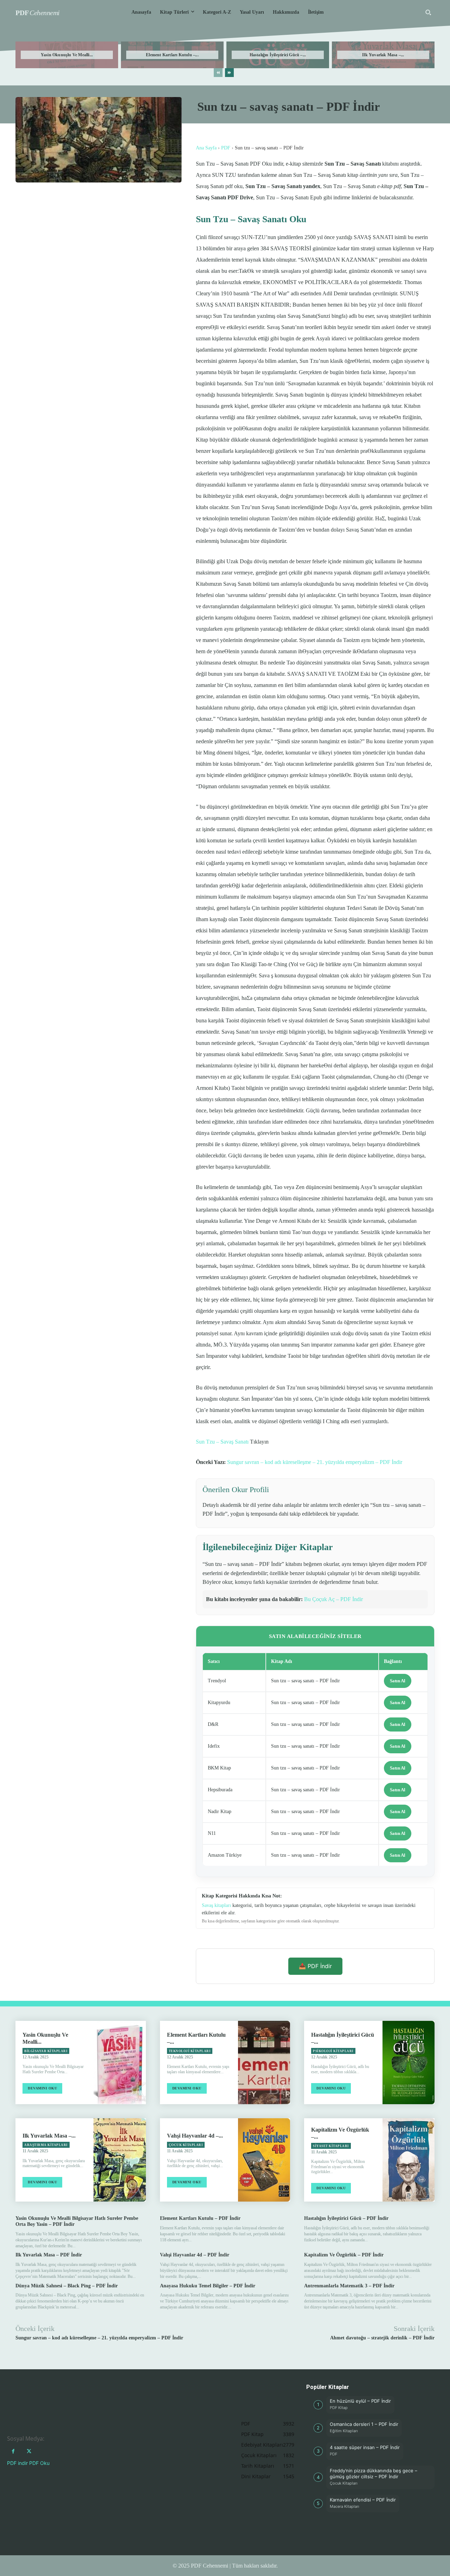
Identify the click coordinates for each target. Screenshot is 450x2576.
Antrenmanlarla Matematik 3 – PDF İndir (349, 2286)
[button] (428, 12)
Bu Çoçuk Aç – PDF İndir (333, 1599)
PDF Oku (39, 2463)
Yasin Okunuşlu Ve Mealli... (67, 55)
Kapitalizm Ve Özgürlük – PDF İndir (344, 2255)
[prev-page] (218, 73)
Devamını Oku (42, 2088)
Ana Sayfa (206, 148)
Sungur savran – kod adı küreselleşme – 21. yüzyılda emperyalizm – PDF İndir (315, 1462)
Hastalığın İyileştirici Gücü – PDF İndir (346, 2218)
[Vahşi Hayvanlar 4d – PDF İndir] (264, 2160)
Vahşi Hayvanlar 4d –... (195, 2136)
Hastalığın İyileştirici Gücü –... (278, 55)
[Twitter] (29, 2451)
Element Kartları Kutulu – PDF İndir (200, 2218)
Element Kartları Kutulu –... (172, 55)
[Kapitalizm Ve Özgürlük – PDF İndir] (409, 2160)
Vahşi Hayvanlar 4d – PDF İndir (195, 2255)
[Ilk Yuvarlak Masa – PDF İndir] (120, 2160)
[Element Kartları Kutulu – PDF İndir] (264, 2063)
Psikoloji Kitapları (333, 2051)
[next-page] (229, 73)
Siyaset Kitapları (331, 2146)
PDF (226, 148)
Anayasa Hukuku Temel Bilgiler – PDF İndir (208, 2286)
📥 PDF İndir (315, 1966)
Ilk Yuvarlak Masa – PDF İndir (49, 2255)
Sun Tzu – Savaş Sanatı (222, 1442)
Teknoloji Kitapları (190, 2051)
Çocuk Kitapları (186, 2145)
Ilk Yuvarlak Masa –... (383, 55)
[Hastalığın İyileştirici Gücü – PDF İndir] (409, 2063)
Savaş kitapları (216, 1905)
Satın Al (398, 1681)
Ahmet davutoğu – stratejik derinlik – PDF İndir (382, 2338)
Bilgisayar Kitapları (46, 2051)
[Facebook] (13, 2451)
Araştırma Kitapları (46, 2145)
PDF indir (17, 2463)
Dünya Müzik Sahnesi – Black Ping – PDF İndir (67, 2286)
